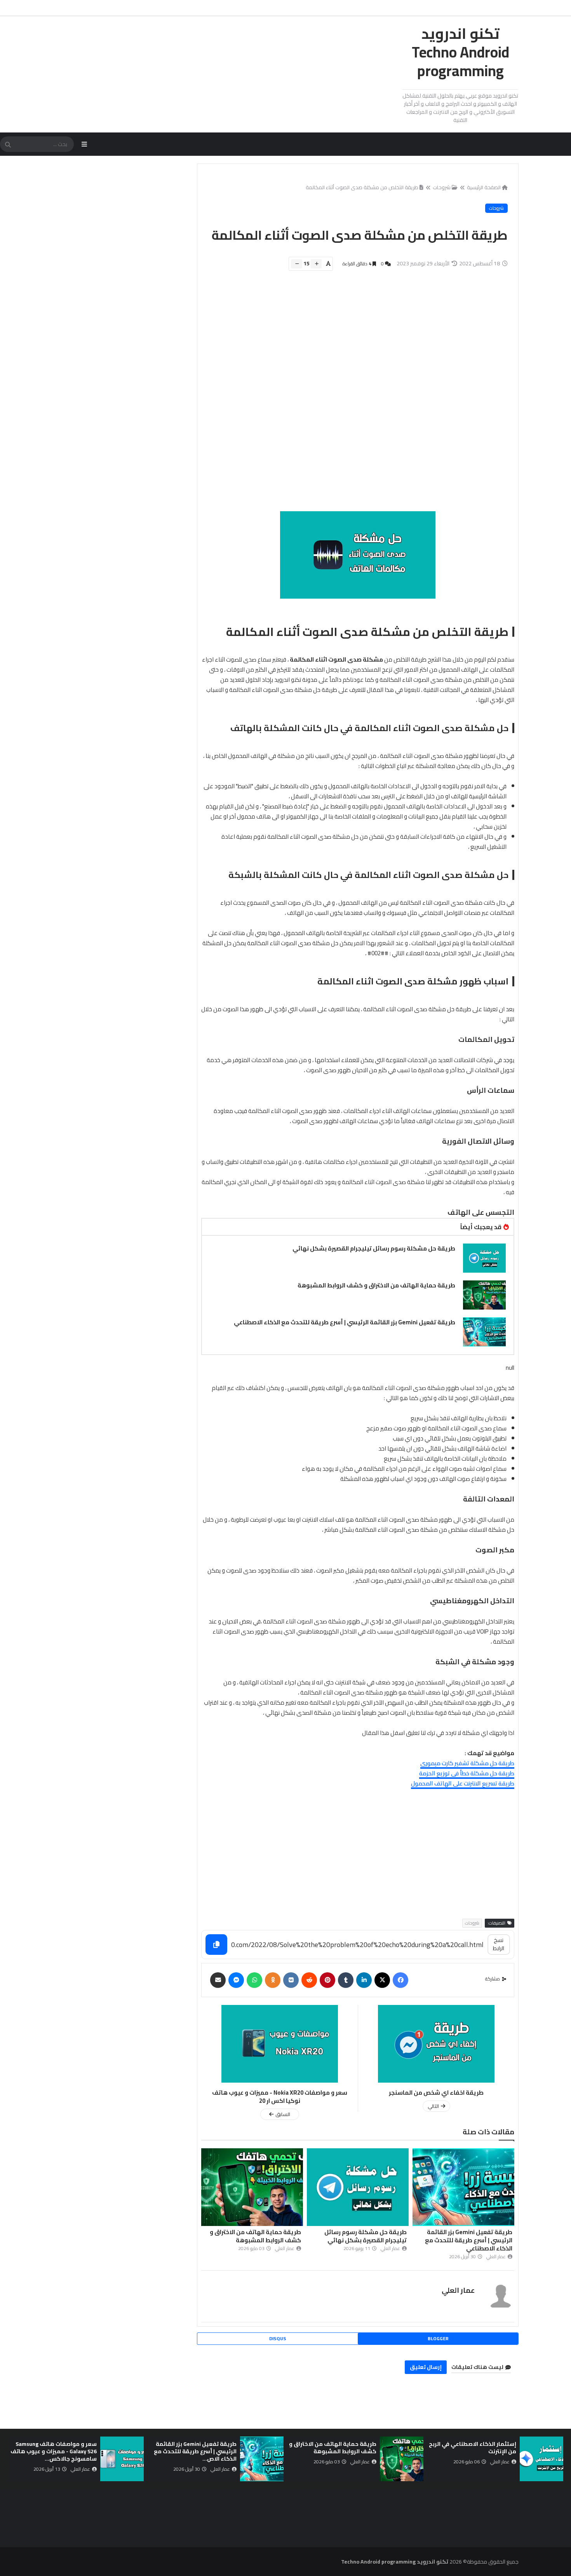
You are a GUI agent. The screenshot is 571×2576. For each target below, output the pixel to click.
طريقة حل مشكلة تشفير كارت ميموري (467, 1763)
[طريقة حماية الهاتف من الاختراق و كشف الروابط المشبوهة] (484, 1295)
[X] (382, 1980)
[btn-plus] (316, 264)
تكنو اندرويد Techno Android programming (460, 52)
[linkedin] (364, 1980)
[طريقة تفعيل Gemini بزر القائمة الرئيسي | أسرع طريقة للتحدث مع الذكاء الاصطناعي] (484, 1332)
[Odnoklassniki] (273, 1980)
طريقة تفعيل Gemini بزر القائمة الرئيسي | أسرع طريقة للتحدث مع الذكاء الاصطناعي (345, 1322)
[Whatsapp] (254, 1980)
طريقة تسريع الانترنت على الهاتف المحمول (463, 1783)
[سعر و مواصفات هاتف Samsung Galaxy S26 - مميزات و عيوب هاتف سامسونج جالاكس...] (262, 2459)
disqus (278, 2338)
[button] (559, 2459)
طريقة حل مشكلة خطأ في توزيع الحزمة (467, 1773)
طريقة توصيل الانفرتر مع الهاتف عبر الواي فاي (56, 2448)
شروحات (442, 187)
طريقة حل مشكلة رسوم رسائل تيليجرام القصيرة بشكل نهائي (374, 1248)
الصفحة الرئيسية (484, 187)
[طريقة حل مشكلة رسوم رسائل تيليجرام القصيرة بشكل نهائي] (484, 1258)
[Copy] (216, 1945)
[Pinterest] (327, 1980)
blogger (438, 2338)
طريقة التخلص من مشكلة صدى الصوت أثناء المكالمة (362, 187)
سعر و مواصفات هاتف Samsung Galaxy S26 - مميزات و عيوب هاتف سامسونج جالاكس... (193, 2451)
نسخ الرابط (499, 1944)
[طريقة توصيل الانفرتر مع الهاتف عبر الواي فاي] (122, 2459)
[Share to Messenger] (236, 1980)
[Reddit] (309, 1980)
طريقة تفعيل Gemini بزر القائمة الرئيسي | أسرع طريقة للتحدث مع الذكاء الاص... (335, 2451)
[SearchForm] (8, 145)
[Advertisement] (353, 395)
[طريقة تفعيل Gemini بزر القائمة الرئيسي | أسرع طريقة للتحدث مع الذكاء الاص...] (402, 2459)
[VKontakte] (291, 1980)
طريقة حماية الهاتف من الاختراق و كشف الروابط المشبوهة (376, 1285)
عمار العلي (458, 2290)
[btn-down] (297, 264)
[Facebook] (400, 1980)
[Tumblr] (346, 1980)
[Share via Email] (218, 1980)
